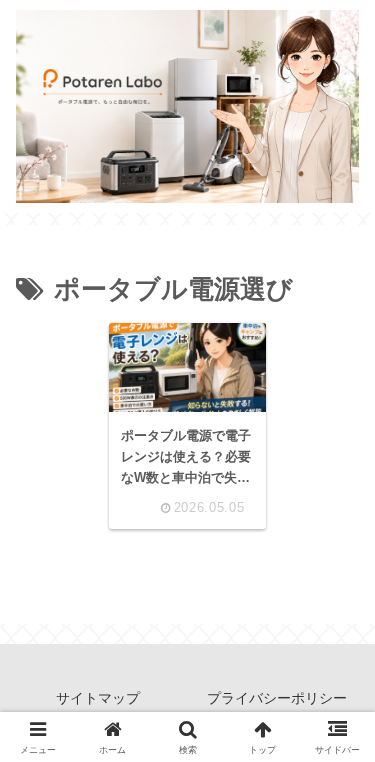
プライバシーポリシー (277, 698)
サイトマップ (98, 698)
